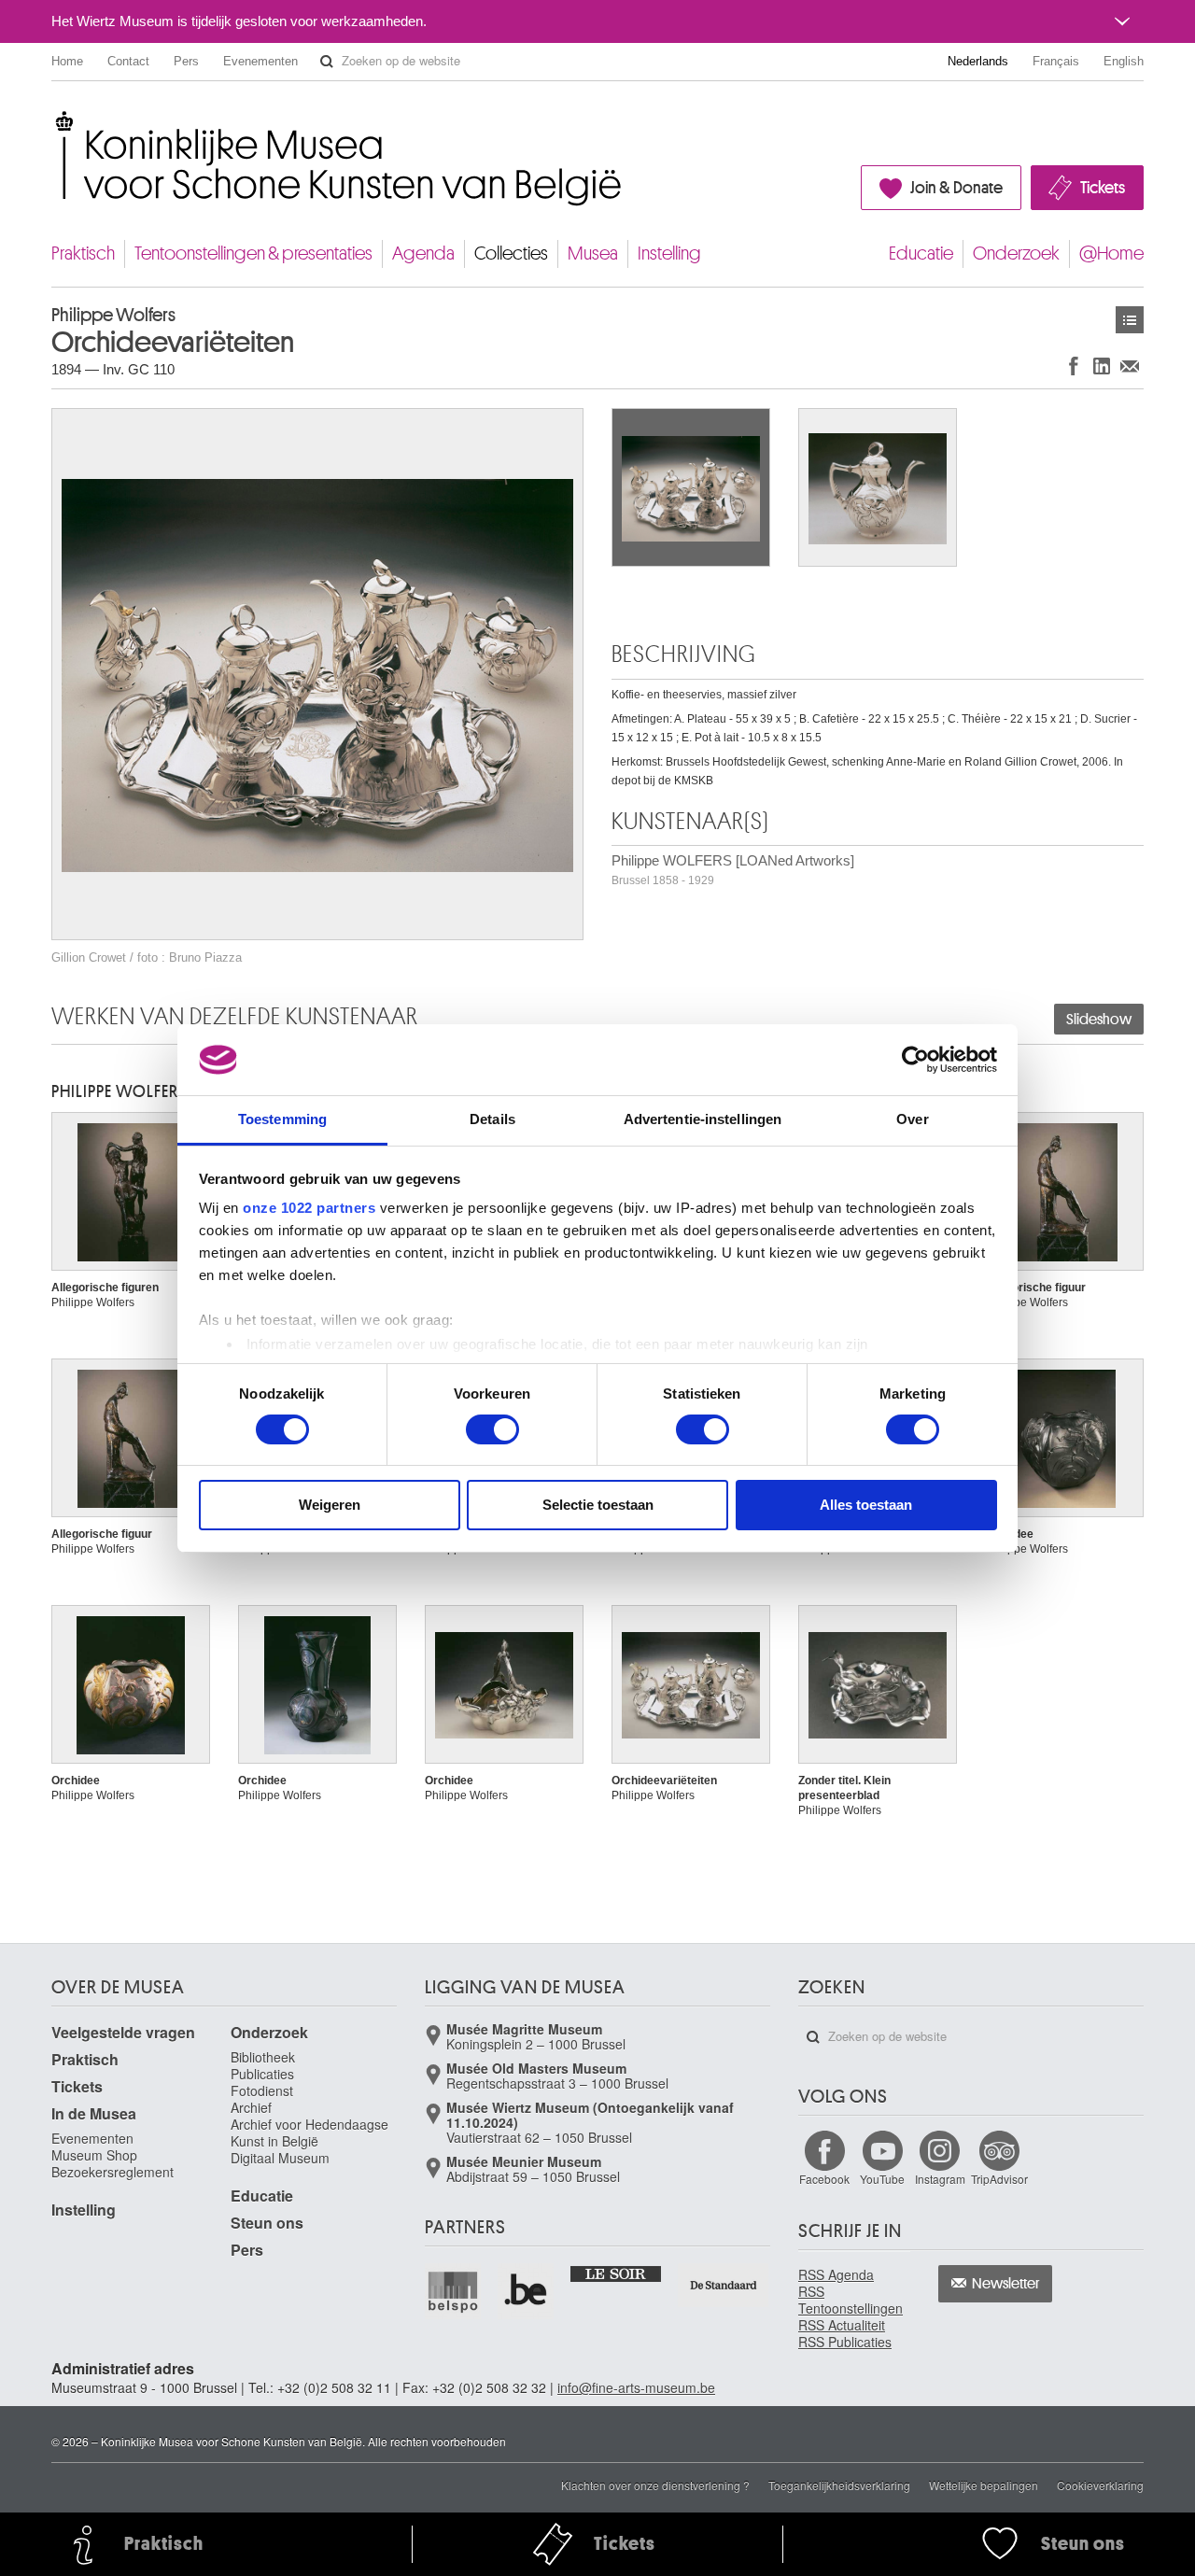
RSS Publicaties (845, 2342)
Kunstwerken (1130, 320)
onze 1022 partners (309, 1208)
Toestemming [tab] (282, 1119)
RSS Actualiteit (842, 2325)
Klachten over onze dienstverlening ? (655, 2485)
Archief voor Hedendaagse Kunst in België (309, 2133)
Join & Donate (956, 188)
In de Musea (94, 2113)
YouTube (882, 2179)
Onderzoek (1016, 253)
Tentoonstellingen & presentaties (253, 253)
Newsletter (1006, 2284)
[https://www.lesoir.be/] (617, 2273)
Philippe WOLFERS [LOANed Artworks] (733, 870)
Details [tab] (492, 1119)
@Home (1111, 253)
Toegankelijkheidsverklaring (839, 2485)
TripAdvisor (999, 2179)
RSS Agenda (836, 2274)
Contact (128, 61)
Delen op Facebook (1074, 366)
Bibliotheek (263, 2057)
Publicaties (262, 2074)
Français (1056, 61)
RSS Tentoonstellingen (851, 2300)
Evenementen (260, 61)
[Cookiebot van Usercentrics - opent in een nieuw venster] (915, 1060)
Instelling (669, 253)
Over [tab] (912, 1119)
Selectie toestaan (598, 1505)
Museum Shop (94, 2155)
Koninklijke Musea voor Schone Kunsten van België (56, 121)
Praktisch (83, 253)
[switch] (492, 1429)
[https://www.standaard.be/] (724, 2285)
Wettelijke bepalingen (984, 2485)
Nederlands (978, 61)
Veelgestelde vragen (123, 2032)
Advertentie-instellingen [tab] (703, 1119)
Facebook (824, 2179)
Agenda (423, 253)
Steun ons (267, 2223)
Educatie (921, 253)
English (1124, 61)
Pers (186, 61)
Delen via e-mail (1130, 366)
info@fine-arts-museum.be (636, 2387)
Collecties (511, 253)
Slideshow (1099, 1020)
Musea (593, 253)
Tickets (1103, 188)
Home (67, 61)
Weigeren (330, 1505)
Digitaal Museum (280, 2158)
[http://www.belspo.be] (454, 2291)
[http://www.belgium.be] (527, 2291)
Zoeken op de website (327, 62)
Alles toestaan (866, 1505)
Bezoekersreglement (112, 2172)
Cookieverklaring (1100, 2485)
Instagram (940, 2179)
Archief (251, 2107)
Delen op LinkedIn (1102, 366)
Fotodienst (262, 2090)
